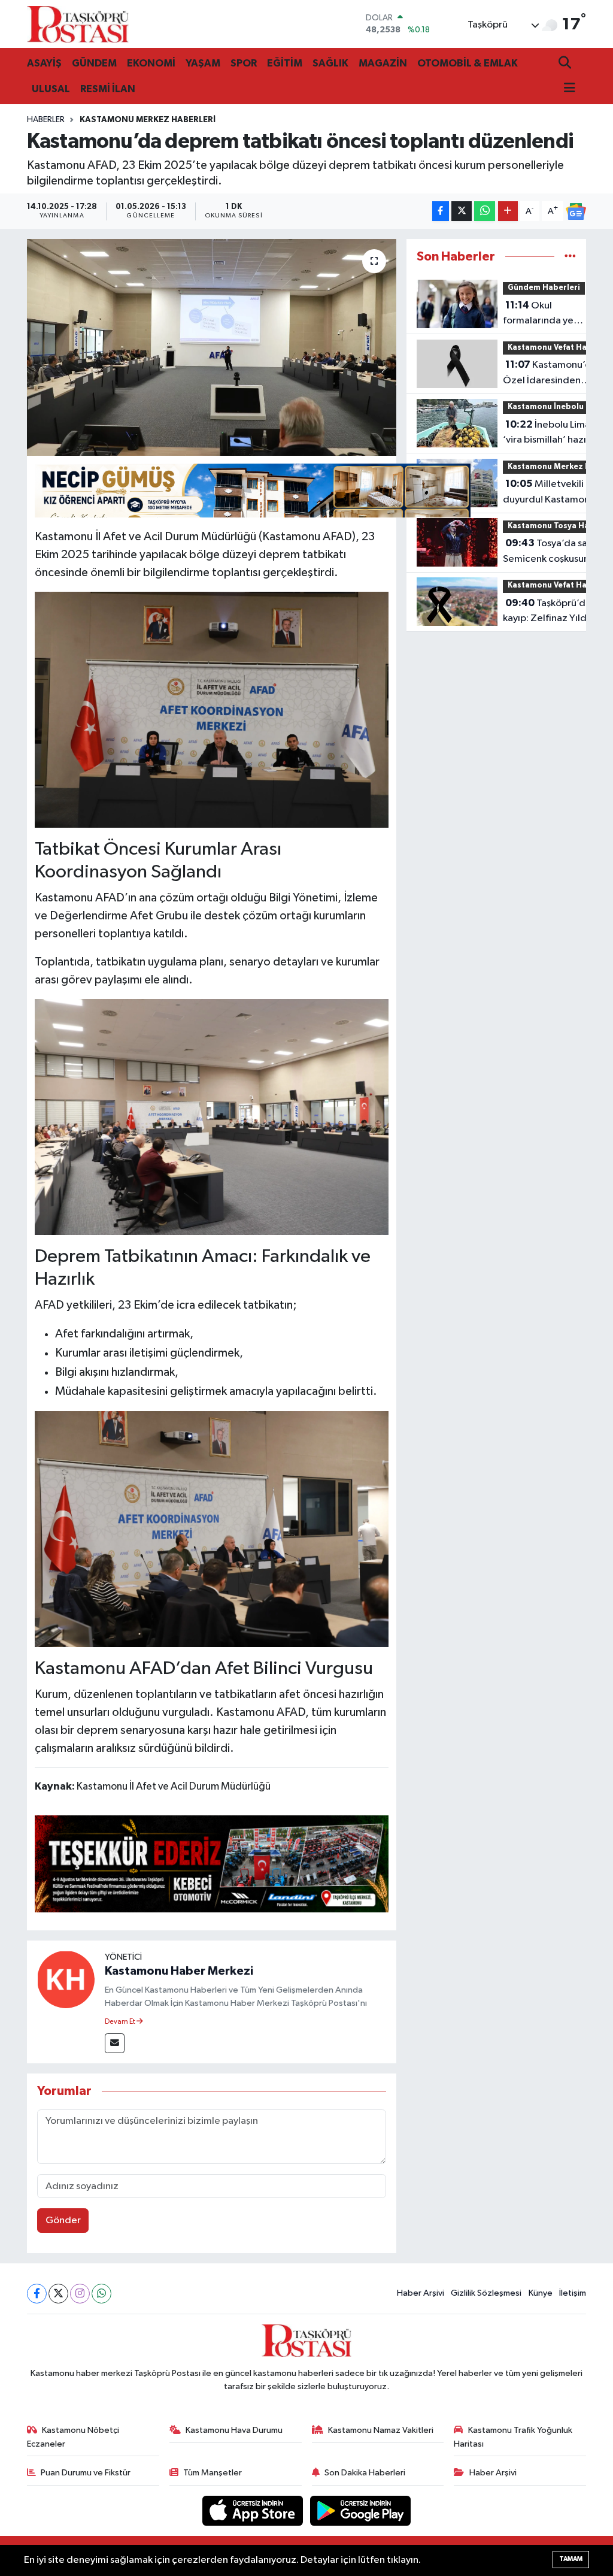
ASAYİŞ (44, 63)
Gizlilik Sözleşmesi (486, 2293)
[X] (58, 2294)
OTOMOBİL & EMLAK (468, 63)
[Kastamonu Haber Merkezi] (66, 1979)
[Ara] (566, 64)
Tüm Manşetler (213, 2473)
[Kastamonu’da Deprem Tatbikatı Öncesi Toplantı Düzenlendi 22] (212, 1528)
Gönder (63, 2221)
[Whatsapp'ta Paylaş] (485, 211)
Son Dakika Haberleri (365, 2473)
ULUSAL (51, 89)
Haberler (46, 120)
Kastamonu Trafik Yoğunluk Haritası (513, 2437)
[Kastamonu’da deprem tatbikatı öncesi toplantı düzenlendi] (212, 347)
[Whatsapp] (101, 2294)
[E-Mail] (115, 2043)
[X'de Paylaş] (462, 211)
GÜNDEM (94, 63)
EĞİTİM (285, 63)
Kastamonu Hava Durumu (234, 2430)
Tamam (571, 2559)
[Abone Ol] (576, 211)
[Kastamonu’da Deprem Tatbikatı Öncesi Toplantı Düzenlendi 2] (212, 709)
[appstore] (254, 2510)
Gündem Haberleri (544, 288)
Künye (541, 2293)
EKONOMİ (151, 63)
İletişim (573, 2293)
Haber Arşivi (421, 2293)
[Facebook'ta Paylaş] (441, 211)
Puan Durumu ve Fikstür (86, 2473)
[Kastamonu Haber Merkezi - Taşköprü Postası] (78, 24)
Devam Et (121, 2022)
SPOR (244, 63)
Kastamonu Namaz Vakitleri (381, 2430)
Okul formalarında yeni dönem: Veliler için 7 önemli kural (544, 314)
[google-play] (361, 2510)
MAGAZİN (383, 63)
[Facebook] (37, 2294)
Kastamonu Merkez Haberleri (148, 120)
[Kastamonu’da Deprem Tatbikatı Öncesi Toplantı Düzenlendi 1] (212, 1116)
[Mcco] (212, 1863)
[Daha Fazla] (508, 211)
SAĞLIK (330, 63)
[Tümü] (570, 257)
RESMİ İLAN (108, 89)
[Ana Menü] (567, 89)
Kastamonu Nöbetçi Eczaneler (73, 2437)
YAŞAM (203, 63)
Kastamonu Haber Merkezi (179, 1971)
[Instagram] (80, 2294)
